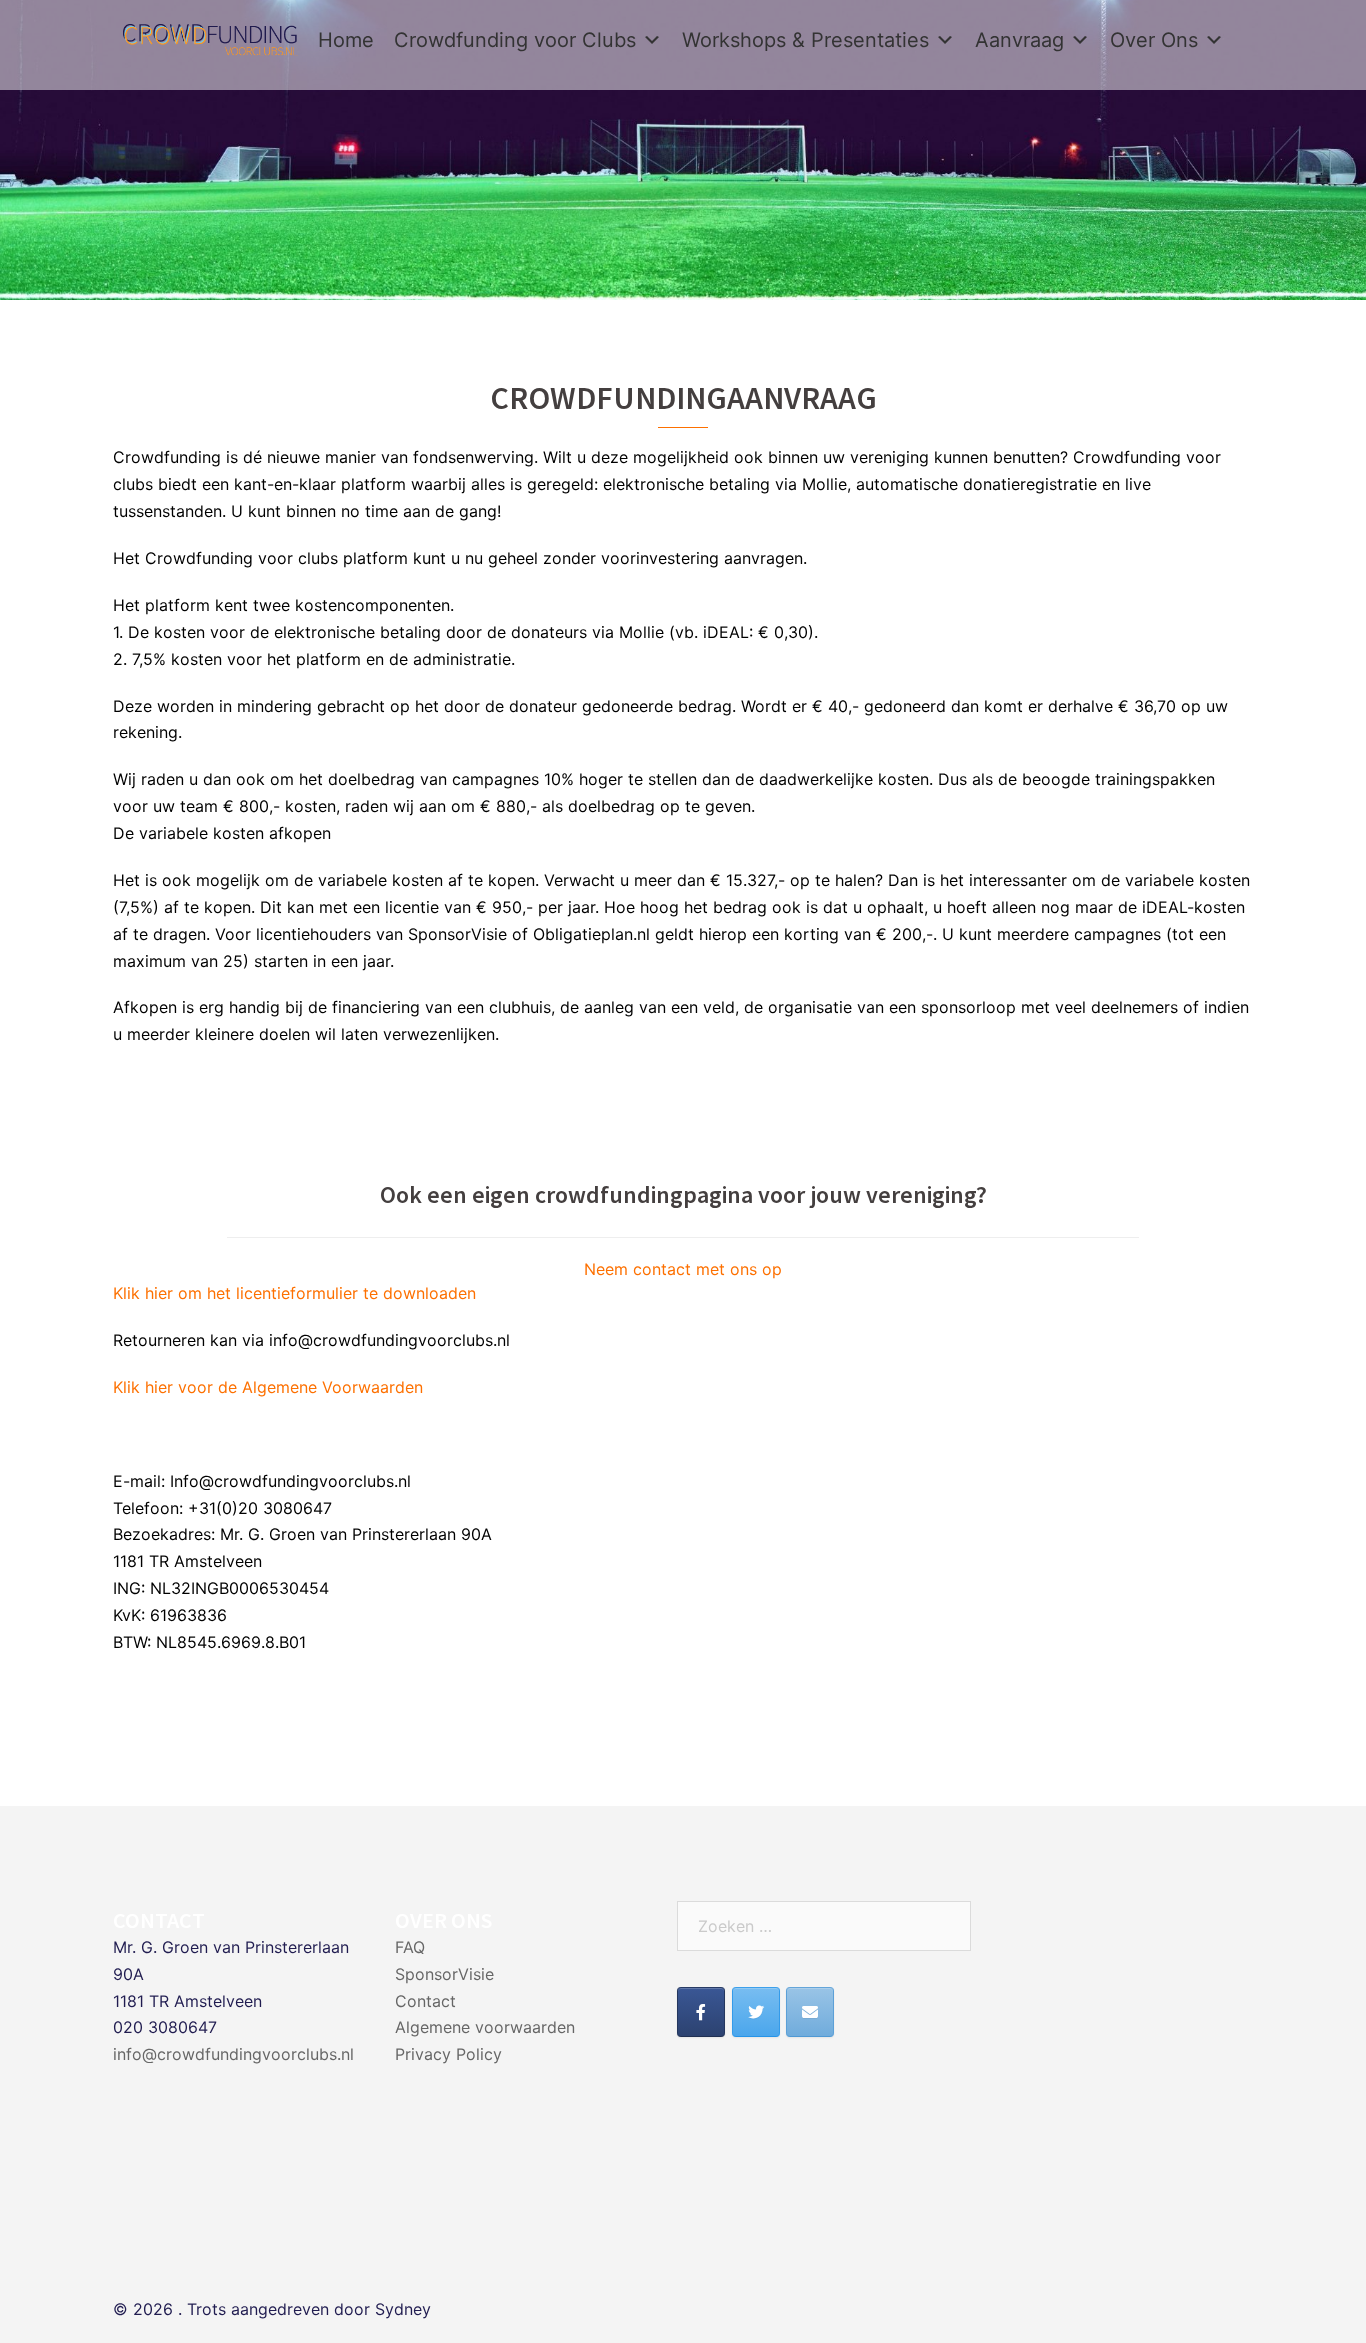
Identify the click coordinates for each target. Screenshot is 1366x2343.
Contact (425, 2001)
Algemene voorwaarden (485, 2027)
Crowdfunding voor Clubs (515, 40)
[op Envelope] (810, 2012)
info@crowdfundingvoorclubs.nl (233, 2054)
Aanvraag (1019, 40)
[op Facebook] (701, 2012)
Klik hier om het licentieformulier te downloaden (294, 1293)
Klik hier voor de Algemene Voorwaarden (268, 1387)
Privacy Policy (448, 2054)
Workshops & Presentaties (805, 40)
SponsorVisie (444, 1974)
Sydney (403, 2309)
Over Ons (1154, 40)
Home (346, 40)
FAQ (410, 1947)
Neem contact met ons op (683, 1269)
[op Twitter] (756, 2012)
